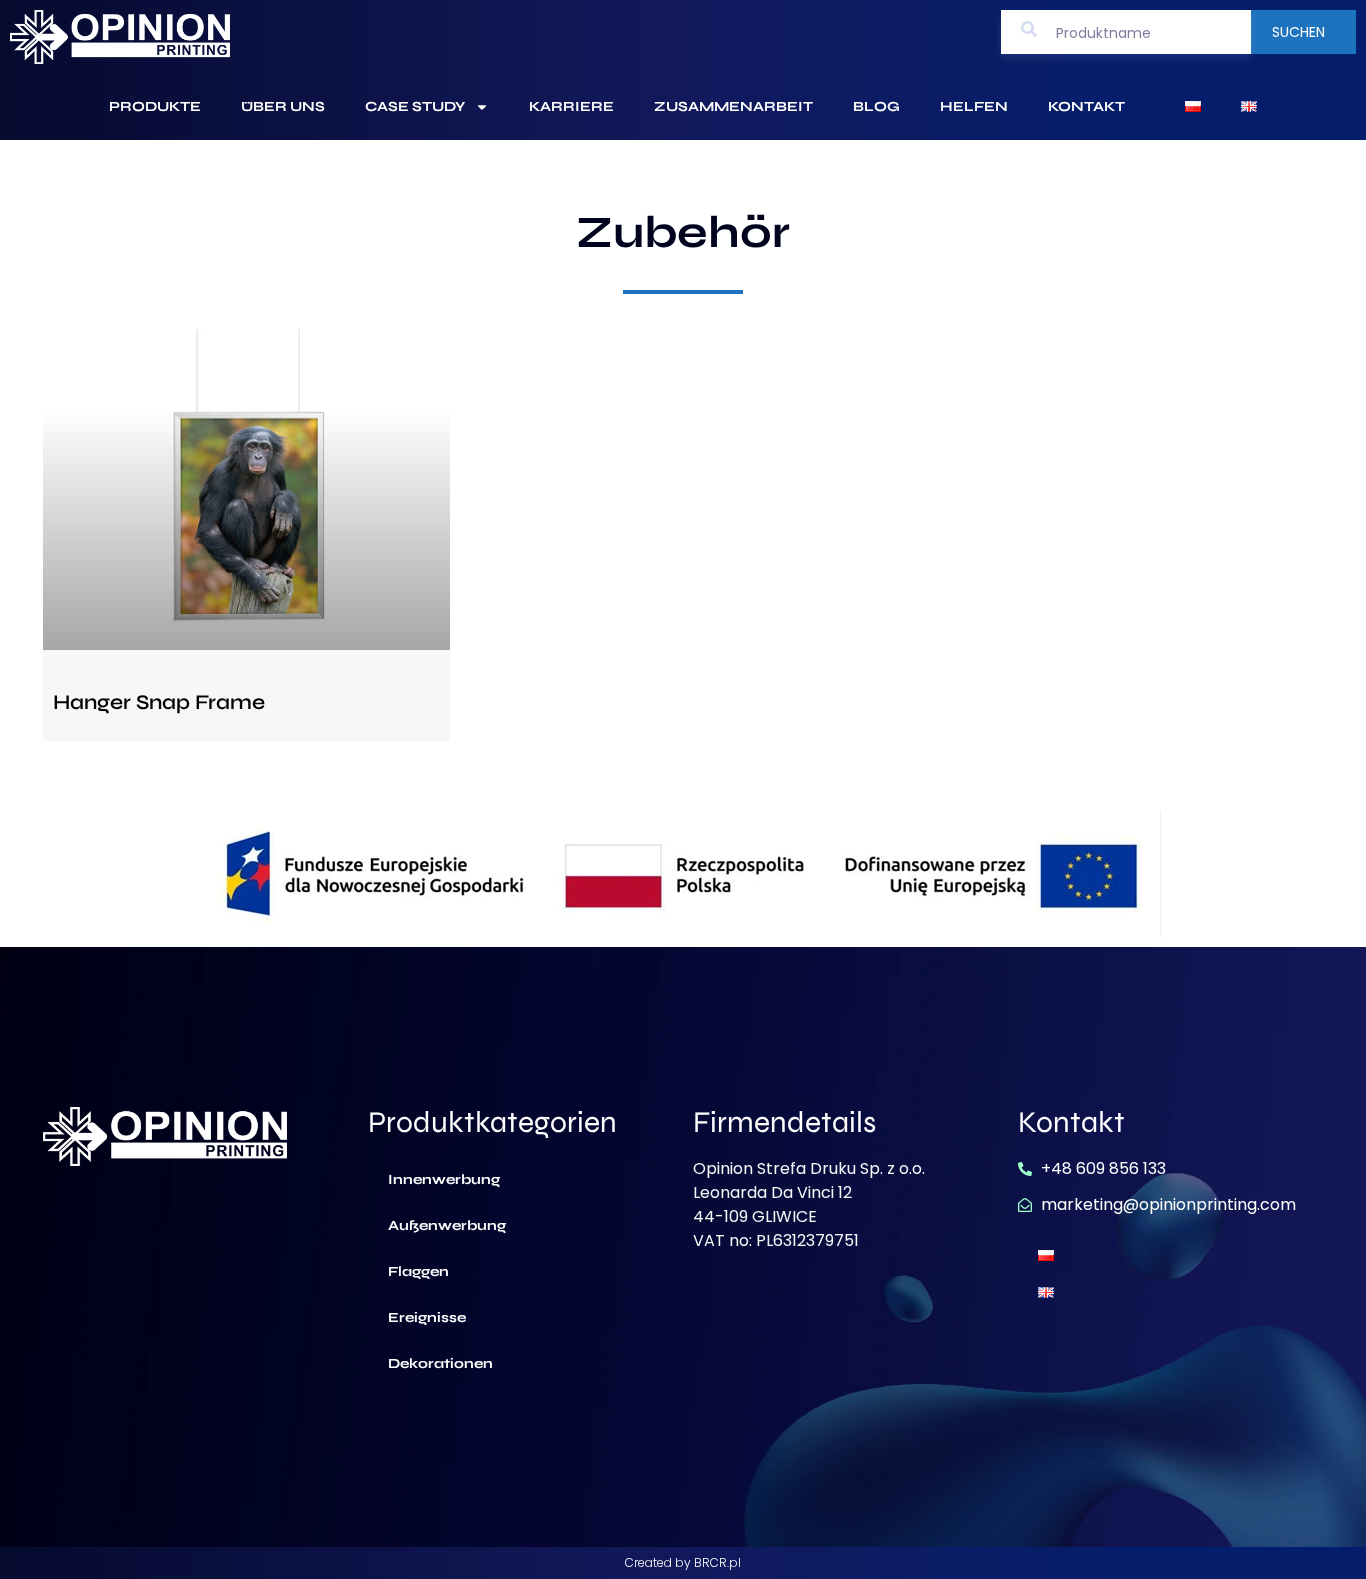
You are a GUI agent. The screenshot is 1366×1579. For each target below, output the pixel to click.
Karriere (571, 106)
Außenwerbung (447, 1225)
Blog (876, 106)
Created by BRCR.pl (683, 1562)
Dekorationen (440, 1363)
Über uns (283, 106)
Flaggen (418, 1271)
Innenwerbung (444, 1179)
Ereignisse (427, 1317)
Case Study (415, 106)
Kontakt (1086, 106)
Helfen (974, 106)
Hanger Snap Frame (159, 702)
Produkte (155, 106)
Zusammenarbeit (733, 106)
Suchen (1298, 32)
